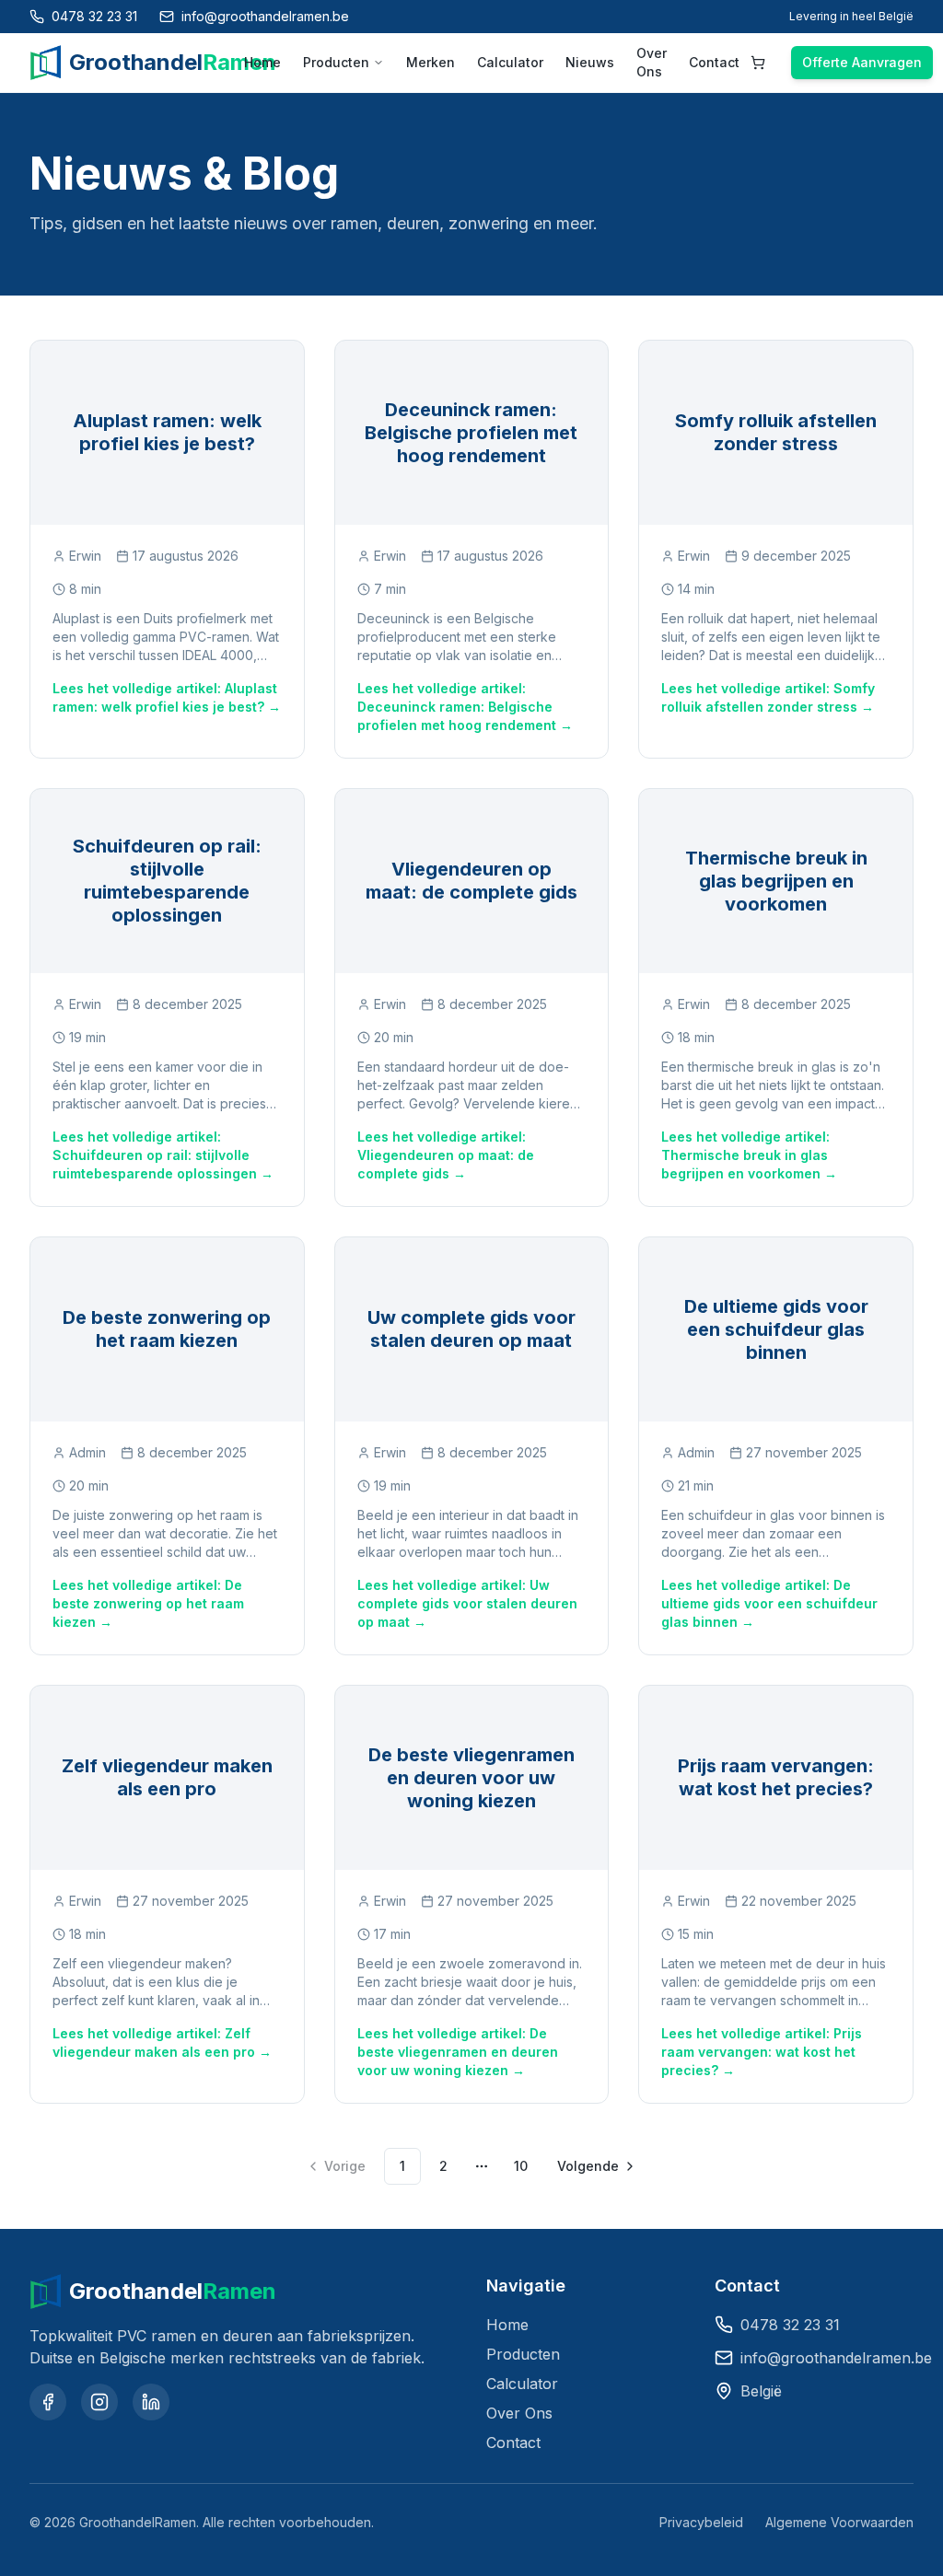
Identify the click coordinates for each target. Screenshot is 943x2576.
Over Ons (652, 62)
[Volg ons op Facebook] (48, 2402)
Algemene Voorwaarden (839, 2522)
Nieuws (590, 62)
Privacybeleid (701, 2522)
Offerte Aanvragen (862, 62)
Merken (431, 62)
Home (262, 62)
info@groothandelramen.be (836, 2358)
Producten (336, 62)
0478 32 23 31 (790, 2325)
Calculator (510, 62)
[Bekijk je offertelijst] (758, 63)
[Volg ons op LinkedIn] (151, 2402)
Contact (714, 62)
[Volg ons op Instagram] (99, 2402)
